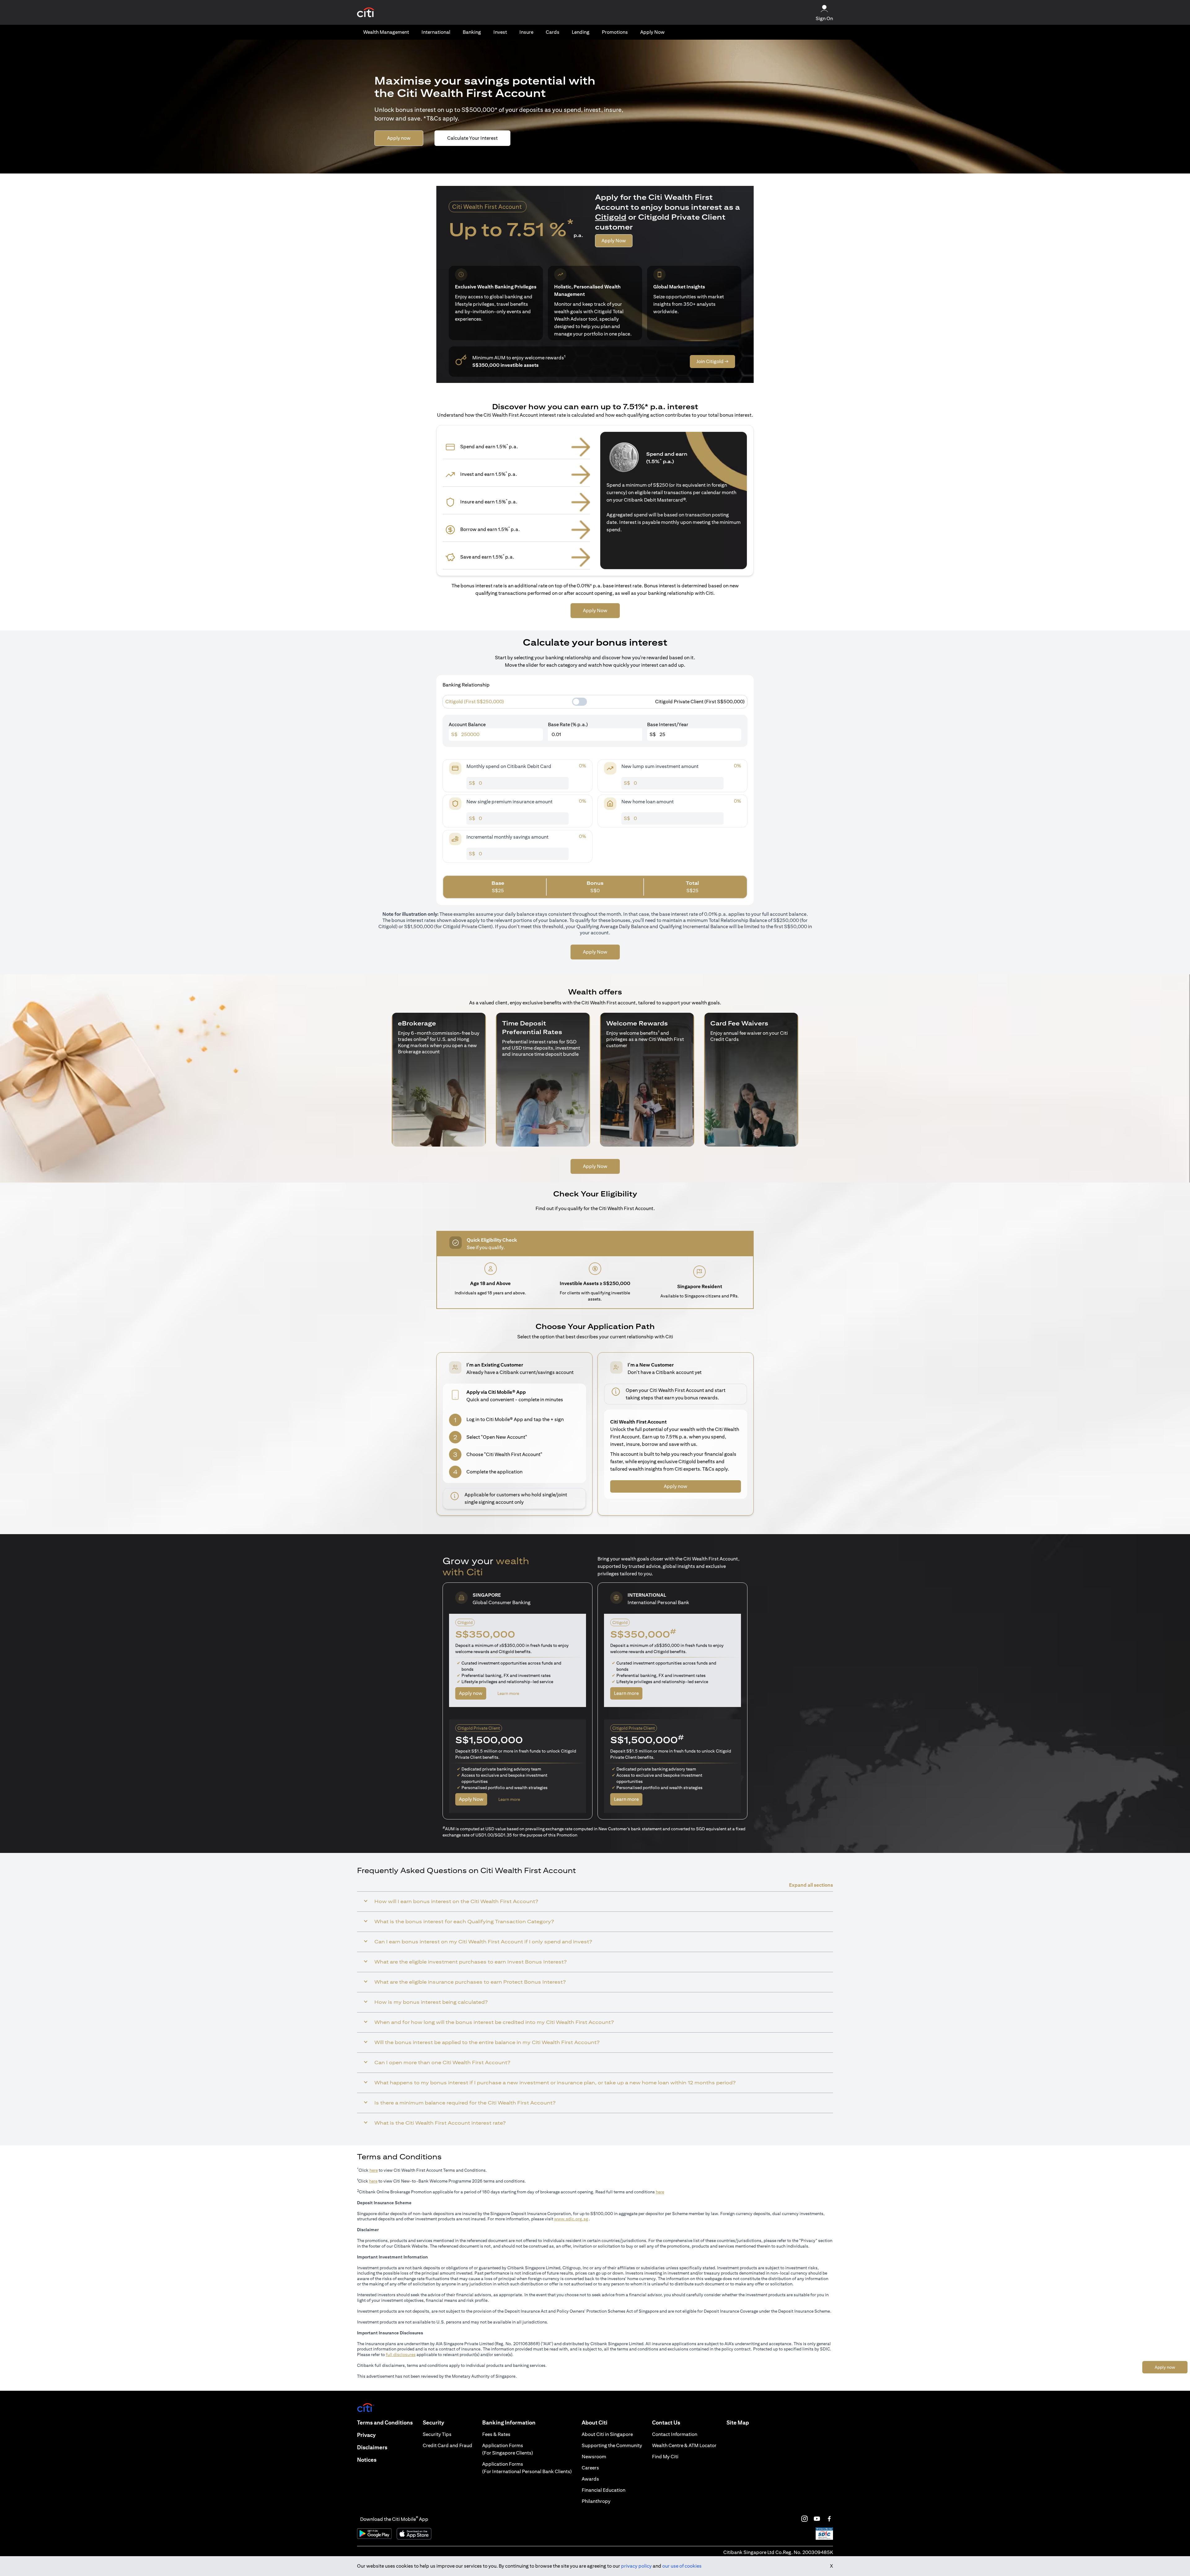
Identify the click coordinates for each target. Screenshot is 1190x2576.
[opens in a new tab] (366, 13)
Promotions (615, 32)
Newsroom (594, 2457)
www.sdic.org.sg (571, 2219)
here (374, 2170)
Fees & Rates (496, 2434)
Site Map (738, 2422)
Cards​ (553, 32)
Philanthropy (596, 2501)
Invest (500, 32)
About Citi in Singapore (607, 2434)
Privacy (366, 2435)
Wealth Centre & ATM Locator (684, 2445)
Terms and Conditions (385, 2422)
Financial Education (604, 2490)
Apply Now (652, 32)
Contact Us (666, 2422)
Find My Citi (665, 2457)
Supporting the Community (612, 2445)
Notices (367, 2460)
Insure (526, 32)
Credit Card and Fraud (447, 2445)
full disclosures (401, 2354)
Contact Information (675, 2434)
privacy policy (636, 2566)
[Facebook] (829, 2519)
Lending (581, 32)
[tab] (386, 32)
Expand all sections (811, 1885)
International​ (436, 32)
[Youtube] (817, 2519)
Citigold (611, 217)
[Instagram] (804, 2519)
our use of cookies (682, 2566)
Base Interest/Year (668, 724)
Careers (590, 2468)
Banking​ (472, 32)
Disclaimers (372, 2447)
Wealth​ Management (386, 32)
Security (433, 2422)
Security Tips (437, 2434)
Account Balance (467, 724)
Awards (590, 2479)
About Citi (595, 2422)
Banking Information (509, 2422)
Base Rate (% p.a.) (568, 724)
